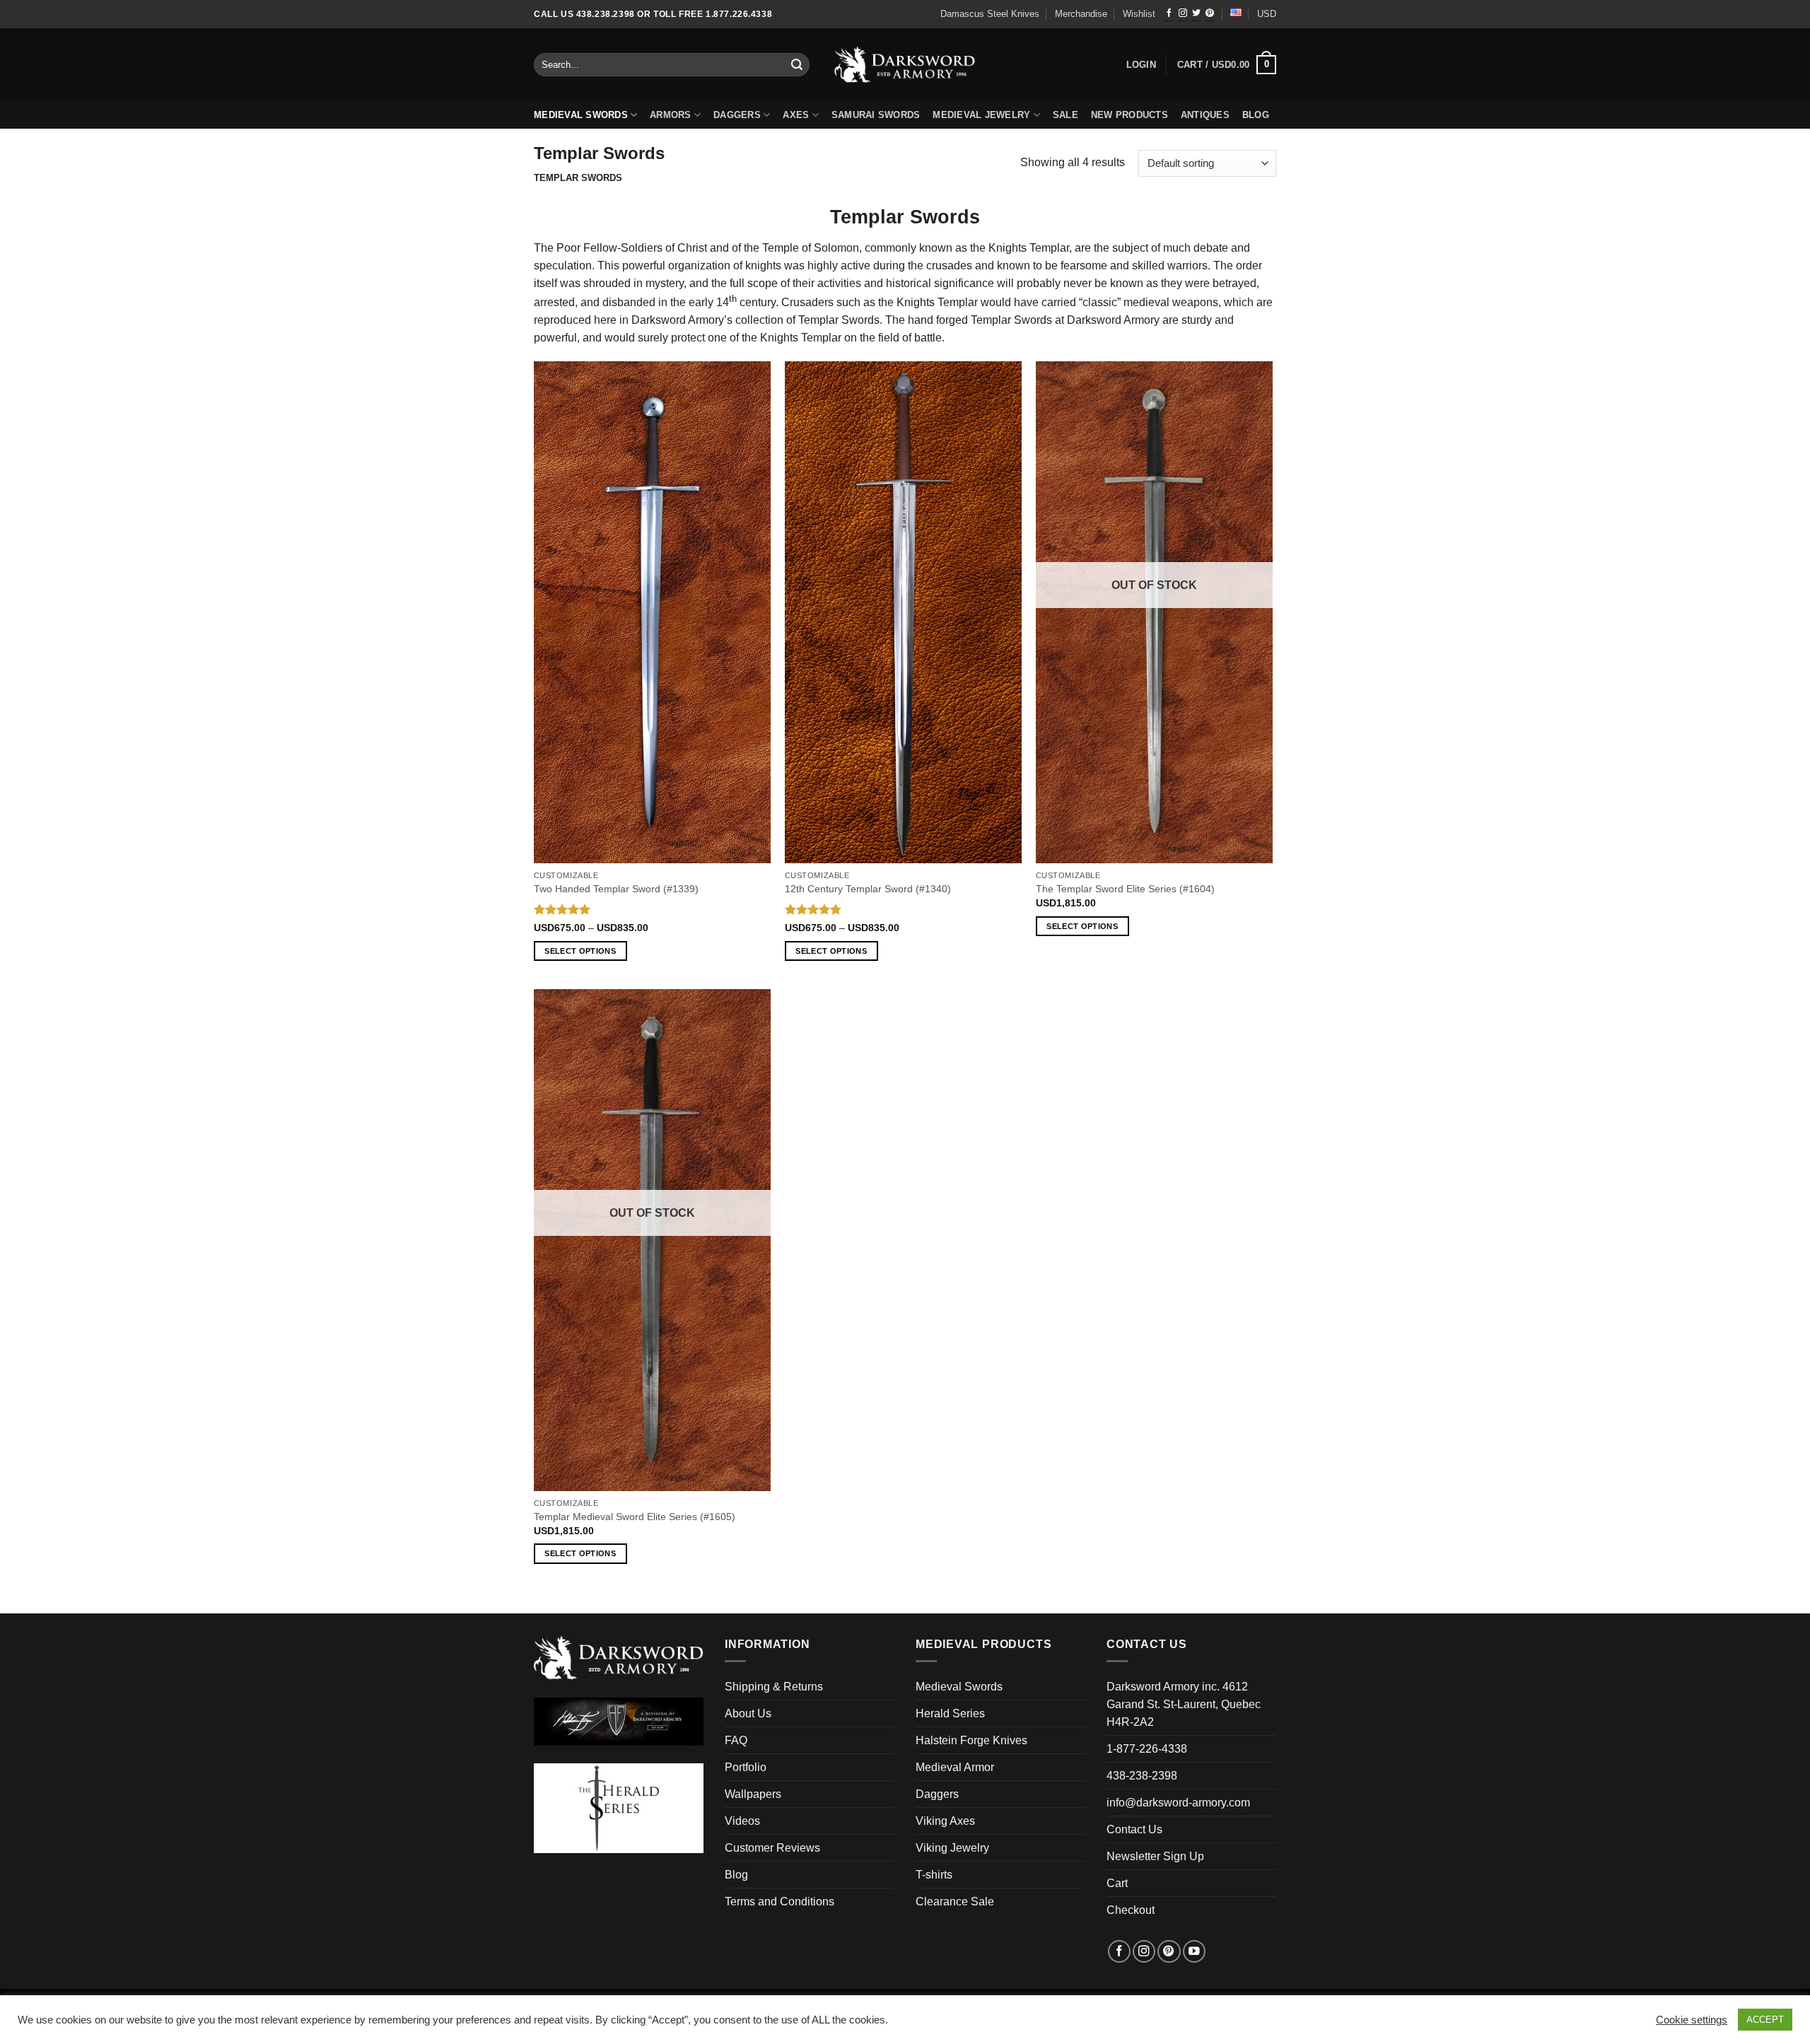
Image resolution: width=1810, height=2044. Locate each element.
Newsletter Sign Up (1155, 1856)
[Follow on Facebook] (1169, 14)
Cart (1117, 1883)
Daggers (737, 115)
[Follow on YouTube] (1194, 1951)
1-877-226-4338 (1147, 1749)
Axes (796, 115)
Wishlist (1139, 14)
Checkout (1131, 1910)
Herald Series (950, 1713)
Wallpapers (753, 1794)
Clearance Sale (955, 1902)
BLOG (1256, 115)
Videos (742, 1821)
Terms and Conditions (780, 1902)
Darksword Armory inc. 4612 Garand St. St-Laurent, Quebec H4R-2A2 (1184, 1704)
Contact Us (1134, 1829)
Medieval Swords (581, 115)
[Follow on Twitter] (1196, 14)
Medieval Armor (955, 1767)
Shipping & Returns (774, 1687)
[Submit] (798, 65)
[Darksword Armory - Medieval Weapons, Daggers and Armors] (905, 65)
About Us (748, 1713)
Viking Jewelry (952, 1848)
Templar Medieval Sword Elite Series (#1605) (635, 1517)
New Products (1129, 115)
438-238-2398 (1142, 1776)
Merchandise (1081, 14)
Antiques (1205, 115)
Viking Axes (945, 1821)
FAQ (736, 1740)
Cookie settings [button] (1692, 2020)
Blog (736, 1875)
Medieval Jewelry (981, 115)
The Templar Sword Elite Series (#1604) (1125, 889)
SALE (1065, 115)
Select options (580, 951)
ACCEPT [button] (1765, 2020)
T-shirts (934, 1875)
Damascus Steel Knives (990, 14)
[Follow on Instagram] (1183, 14)
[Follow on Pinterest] (1210, 14)
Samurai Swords (876, 115)
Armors (671, 115)
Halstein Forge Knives (971, 1740)
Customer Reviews (772, 1848)
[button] (1227, 65)
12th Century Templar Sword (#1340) (868, 889)
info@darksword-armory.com (1178, 1803)
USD (1267, 14)
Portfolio (746, 1767)
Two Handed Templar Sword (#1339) (616, 889)
